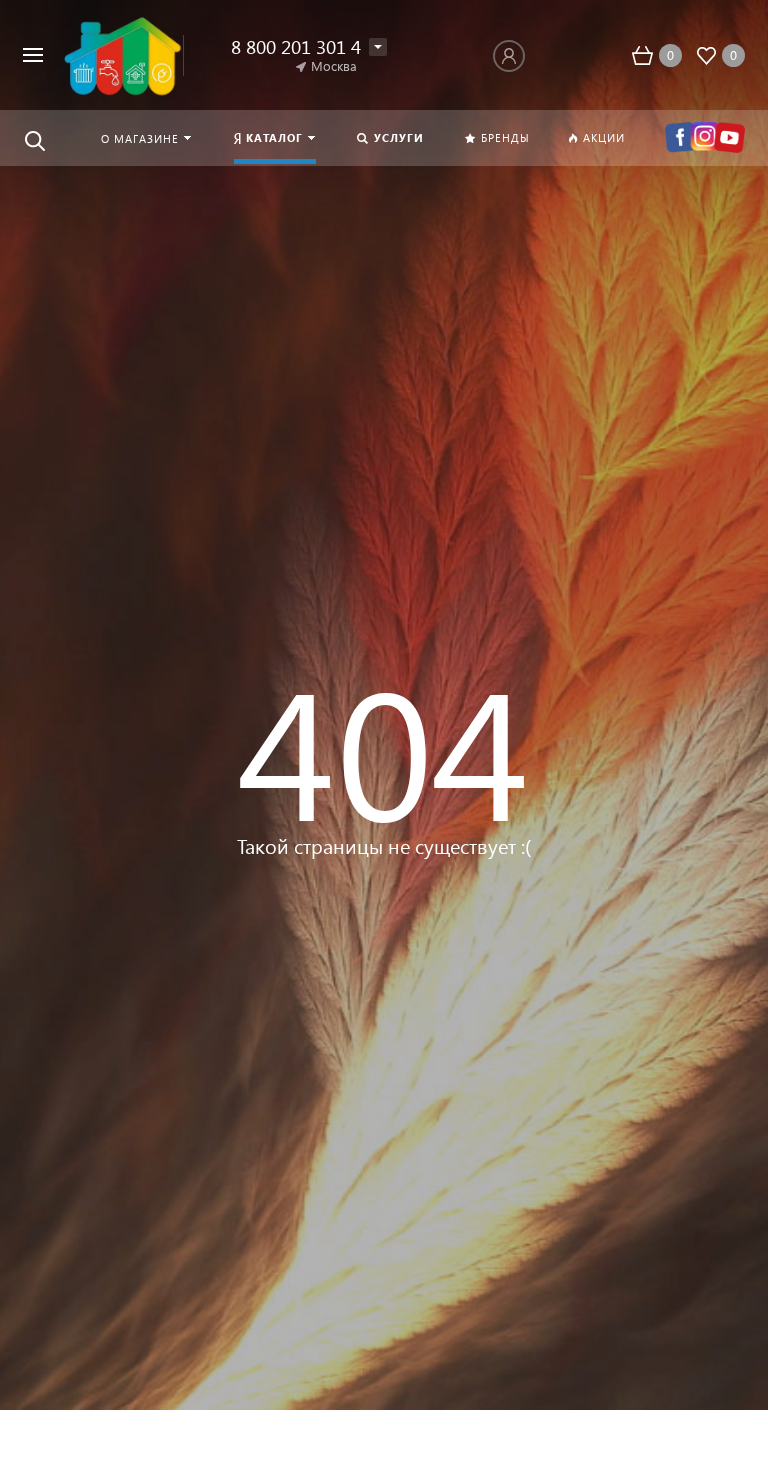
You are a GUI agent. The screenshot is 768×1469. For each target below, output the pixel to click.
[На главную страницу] (120, 55)
